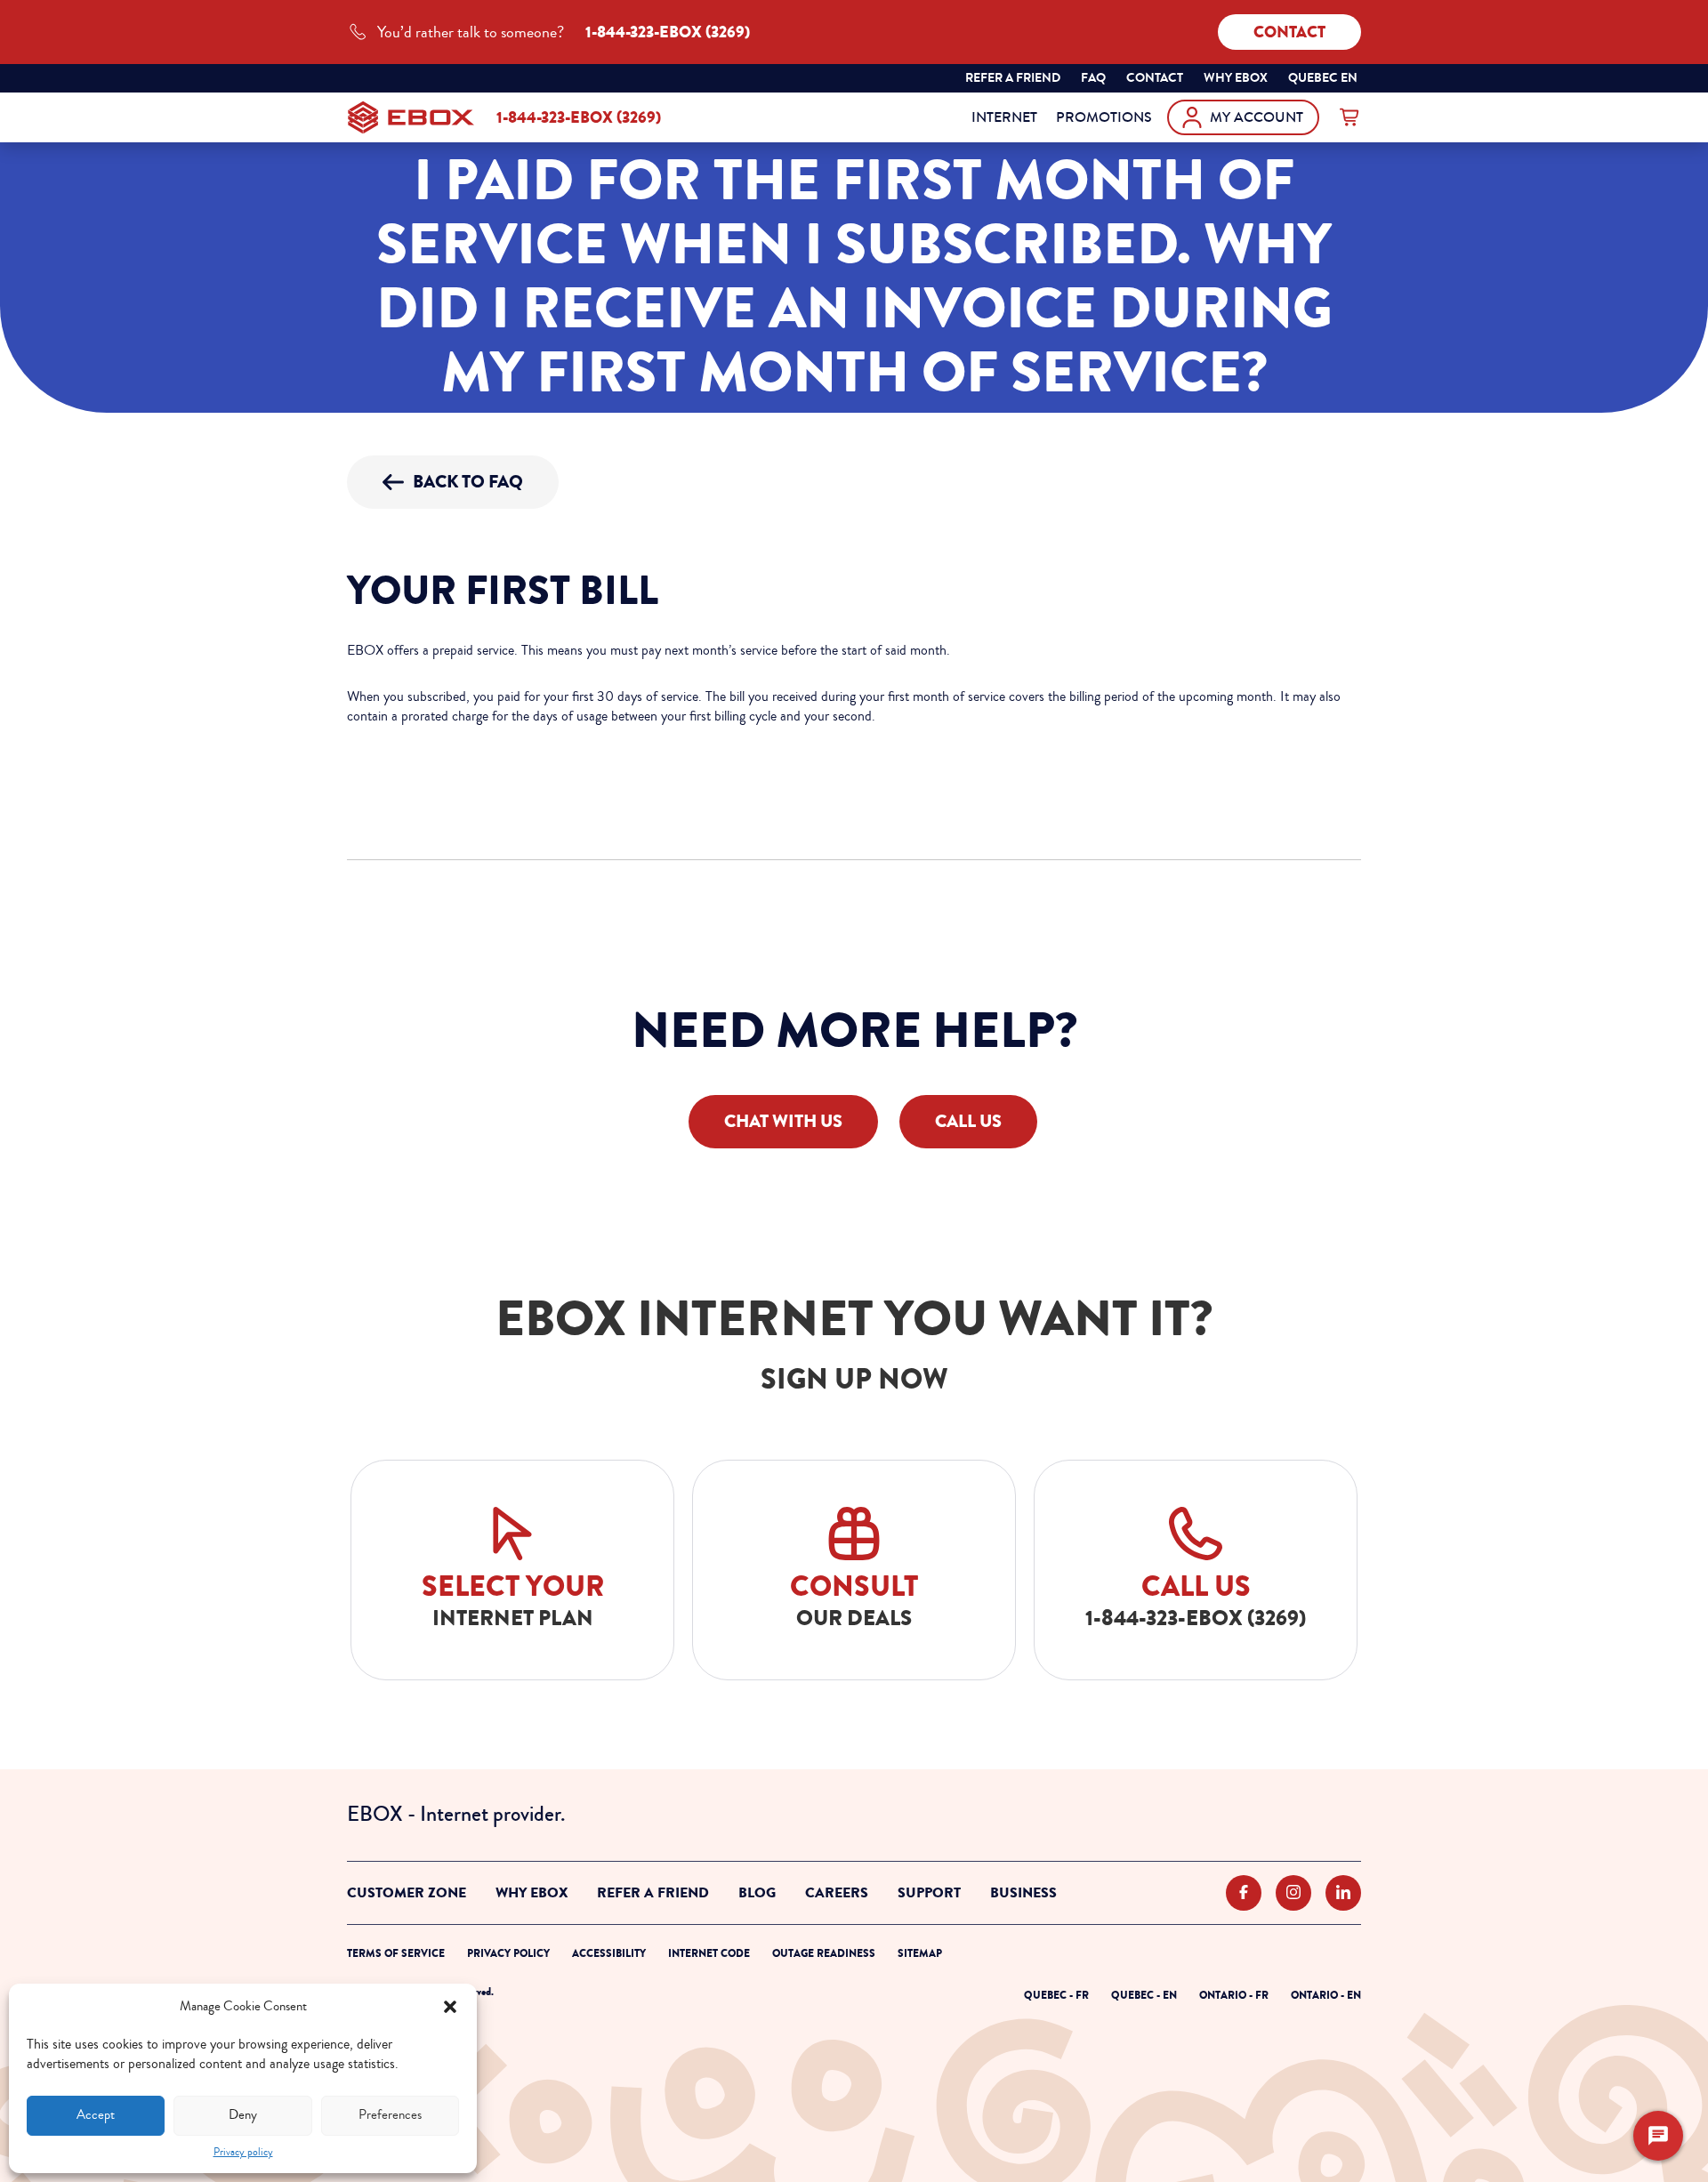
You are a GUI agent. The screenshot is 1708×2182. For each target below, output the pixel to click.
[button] (450, 2007)
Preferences (390, 2115)
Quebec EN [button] (1324, 80)
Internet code (709, 1953)
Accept (96, 2115)
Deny (243, 2115)
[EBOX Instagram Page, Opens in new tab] (1293, 1893)
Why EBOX (532, 1893)
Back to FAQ (468, 482)
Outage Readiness (824, 1953)
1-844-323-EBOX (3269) (579, 117)
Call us (968, 1121)
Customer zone (407, 1893)
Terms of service (396, 1953)
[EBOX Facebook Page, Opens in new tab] (1244, 1893)
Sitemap (920, 1953)
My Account (1257, 117)
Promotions (1104, 117)
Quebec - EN (1144, 1995)
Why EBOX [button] (1236, 78)
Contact (1289, 32)
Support (929, 1893)
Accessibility (609, 1953)
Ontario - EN (1326, 1995)
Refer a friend (1013, 78)
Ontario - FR (1234, 1995)
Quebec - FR (1056, 1995)
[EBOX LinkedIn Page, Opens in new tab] (1343, 1893)
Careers (837, 1893)
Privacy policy (243, 2152)
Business (1023, 1893)
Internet (1004, 117)
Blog (757, 1893)
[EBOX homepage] (411, 117)
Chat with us (783, 1121)
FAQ (1093, 78)
